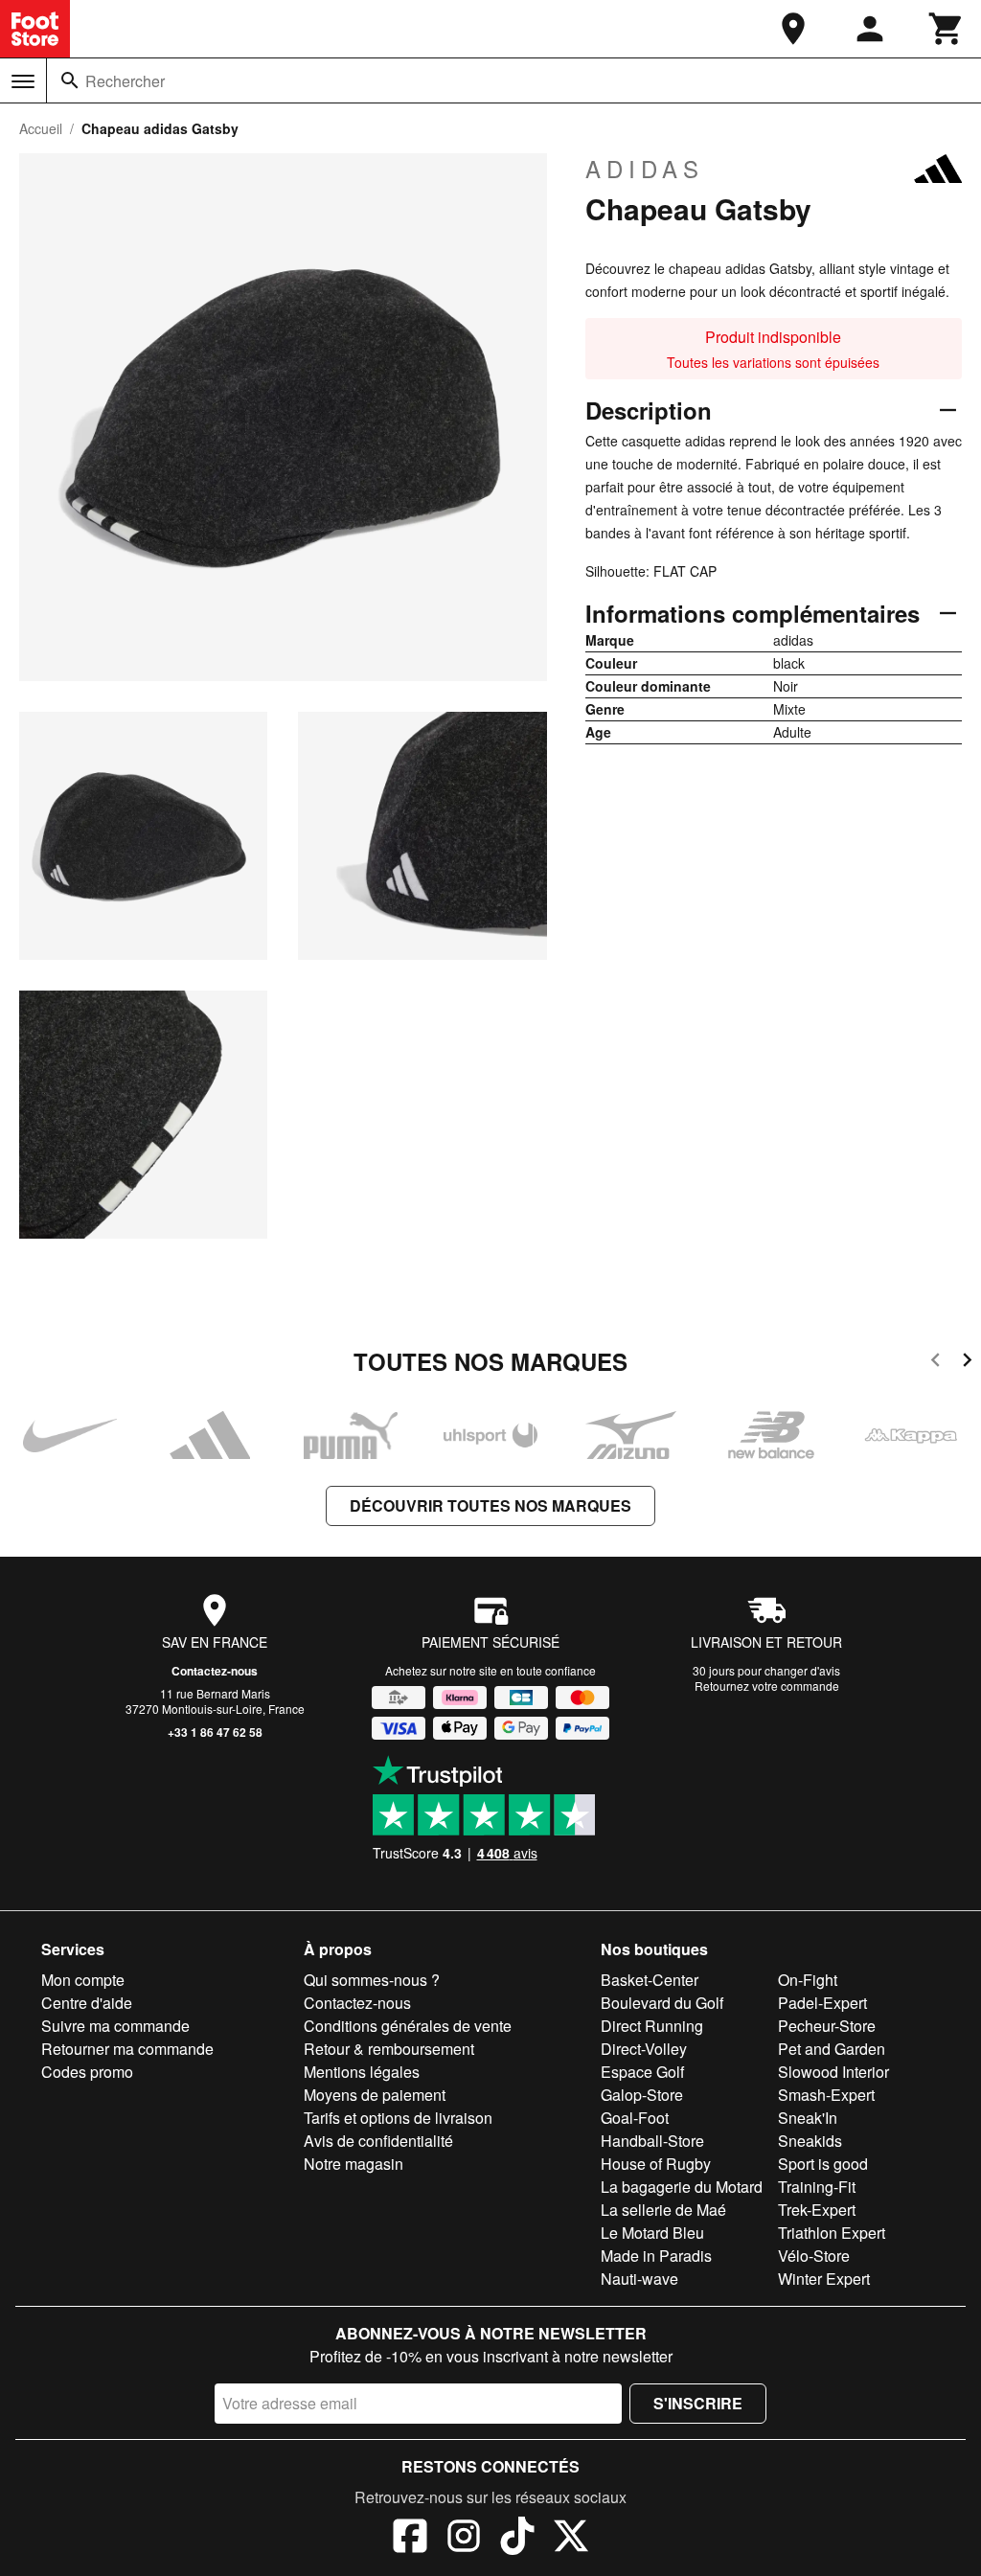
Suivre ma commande (115, 2026)
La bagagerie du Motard (682, 2187)
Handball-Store (652, 2141)
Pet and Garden (832, 2049)
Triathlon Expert (832, 2233)
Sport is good (823, 2164)
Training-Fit (817, 2187)
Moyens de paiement (375, 2095)
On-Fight (808, 1980)
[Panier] (947, 29)
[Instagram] (464, 2539)
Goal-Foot (635, 2118)
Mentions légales (362, 2072)
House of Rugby (656, 2164)
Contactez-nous (215, 1671)
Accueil (41, 128)
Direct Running (652, 2026)
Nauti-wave (639, 2279)
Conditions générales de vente (408, 2026)
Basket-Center (650, 1980)
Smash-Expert (826, 2095)
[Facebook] (410, 2539)
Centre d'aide (87, 2003)
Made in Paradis (656, 2256)
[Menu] (23, 81)
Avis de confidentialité (378, 2141)
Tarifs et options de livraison (398, 2118)
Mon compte (83, 1980)
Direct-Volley (644, 2049)
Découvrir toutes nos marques (490, 1505)
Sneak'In (808, 2118)
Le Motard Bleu (652, 2233)
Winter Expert (824, 2279)
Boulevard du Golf (662, 2003)
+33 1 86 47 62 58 (215, 1732)
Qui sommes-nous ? (372, 1980)
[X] (571, 2539)
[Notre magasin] (793, 29)
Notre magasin (354, 2164)
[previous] (935, 1363)
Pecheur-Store (827, 2026)
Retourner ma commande (127, 2049)
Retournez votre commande (767, 1686)
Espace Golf (642, 2072)
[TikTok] (517, 2539)
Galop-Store (642, 2095)
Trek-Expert (817, 2210)
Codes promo (87, 2072)
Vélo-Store (814, 2256)
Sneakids (810, 2141)
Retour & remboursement (389, 2049)
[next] (967, 1363)
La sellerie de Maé (663, 2210)
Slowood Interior (833, 2072)
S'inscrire (698, 2403)
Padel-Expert (822, 2003)
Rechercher (125, 81)
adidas (645, 169)
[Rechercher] (70, 80)
